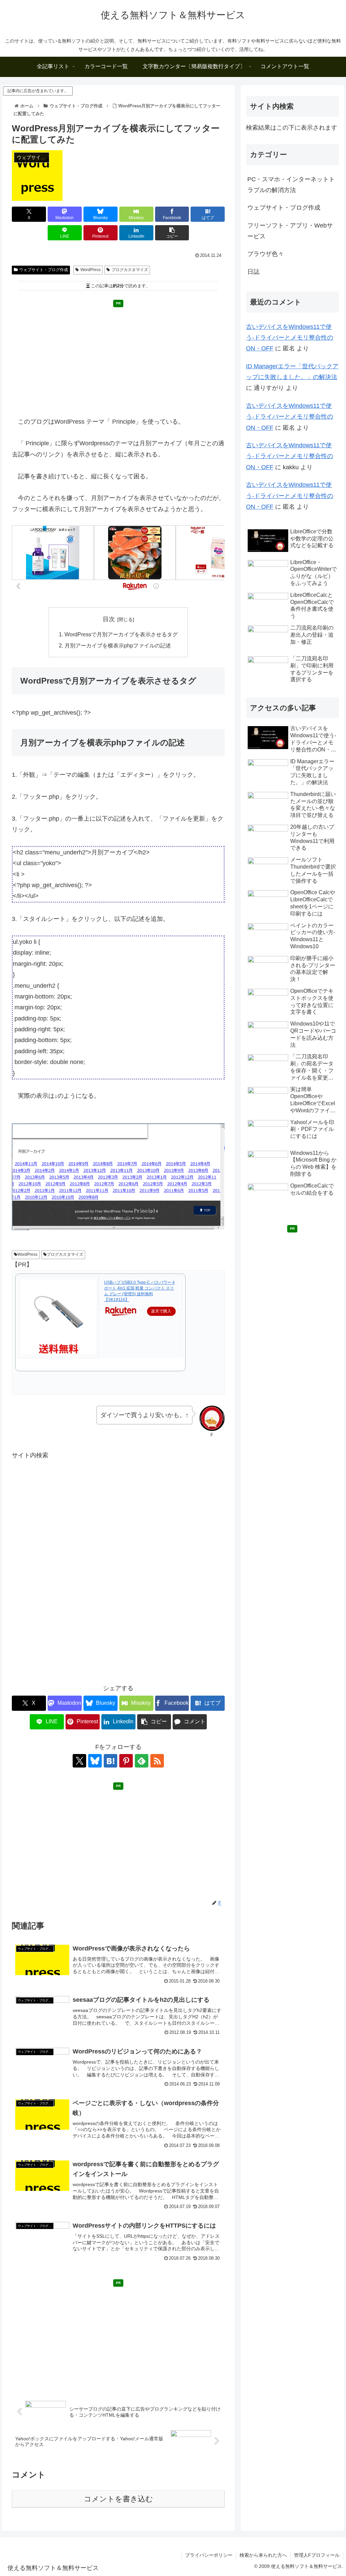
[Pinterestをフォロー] (126, 1761)
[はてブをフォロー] (110, 1761)
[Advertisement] (118, 358)
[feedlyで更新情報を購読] (142, 1761)
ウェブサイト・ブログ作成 (44, 270)
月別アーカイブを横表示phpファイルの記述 (118, 645)
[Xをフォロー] (79, 1761)
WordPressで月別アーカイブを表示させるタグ (121, 634)
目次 (109, 619)
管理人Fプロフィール (317, 2555)
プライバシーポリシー (209, 2555)
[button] (172, 233)
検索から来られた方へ (263, 2555)
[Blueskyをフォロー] (95, 1761)
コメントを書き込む (118, 2499)
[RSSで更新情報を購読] (157, 1761)
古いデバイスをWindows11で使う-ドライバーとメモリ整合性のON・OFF (290, 338)
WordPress (91, 270)
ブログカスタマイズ (130, 270)
